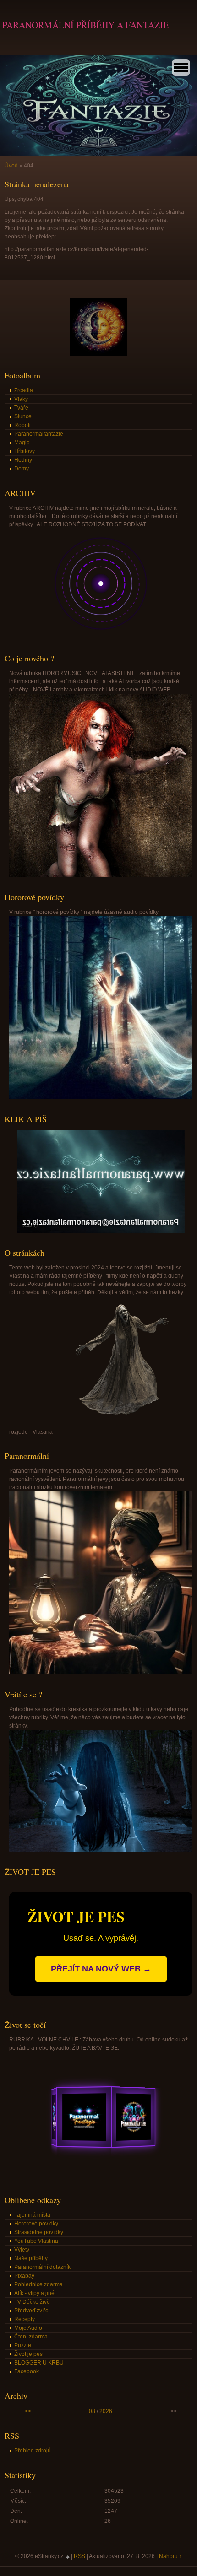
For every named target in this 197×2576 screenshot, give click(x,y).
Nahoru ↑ (170, 2556)
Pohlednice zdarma (38, 2284)
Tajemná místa (32, 2215)
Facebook (27, 2371)
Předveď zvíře (31, 2311)
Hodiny (23, 460)
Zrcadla (24, 390)
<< (28, 2411)
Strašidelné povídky (39, 2232)
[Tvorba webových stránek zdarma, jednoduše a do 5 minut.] (68, 2557)
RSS (79, 2556)
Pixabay (24, 2276)
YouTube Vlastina (36, 2241)
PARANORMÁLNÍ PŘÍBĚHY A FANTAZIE (85, 25)
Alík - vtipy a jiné (34, 2293)
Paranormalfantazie (39, 434)
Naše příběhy (31, 2258)
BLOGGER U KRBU (39, 2363)
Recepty (25, 2319)
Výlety (22, 2250)
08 (92, 2411)
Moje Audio (28, 2328)
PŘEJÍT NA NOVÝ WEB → (101, 1969)
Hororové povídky (36, 2224)
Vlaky (21, 399)
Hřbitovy (25, 451)
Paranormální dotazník (42, 2267)
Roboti (22, 425)
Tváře (21, 408)
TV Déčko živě (32, 2302)
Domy (22, 469)
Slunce (23, 416)
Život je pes (28, 2354)
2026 (106, 2411)
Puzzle (23, 2345)
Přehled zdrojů (33, 2451)
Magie (22, 443)
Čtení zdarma (31, 2337)
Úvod (11, 166)
